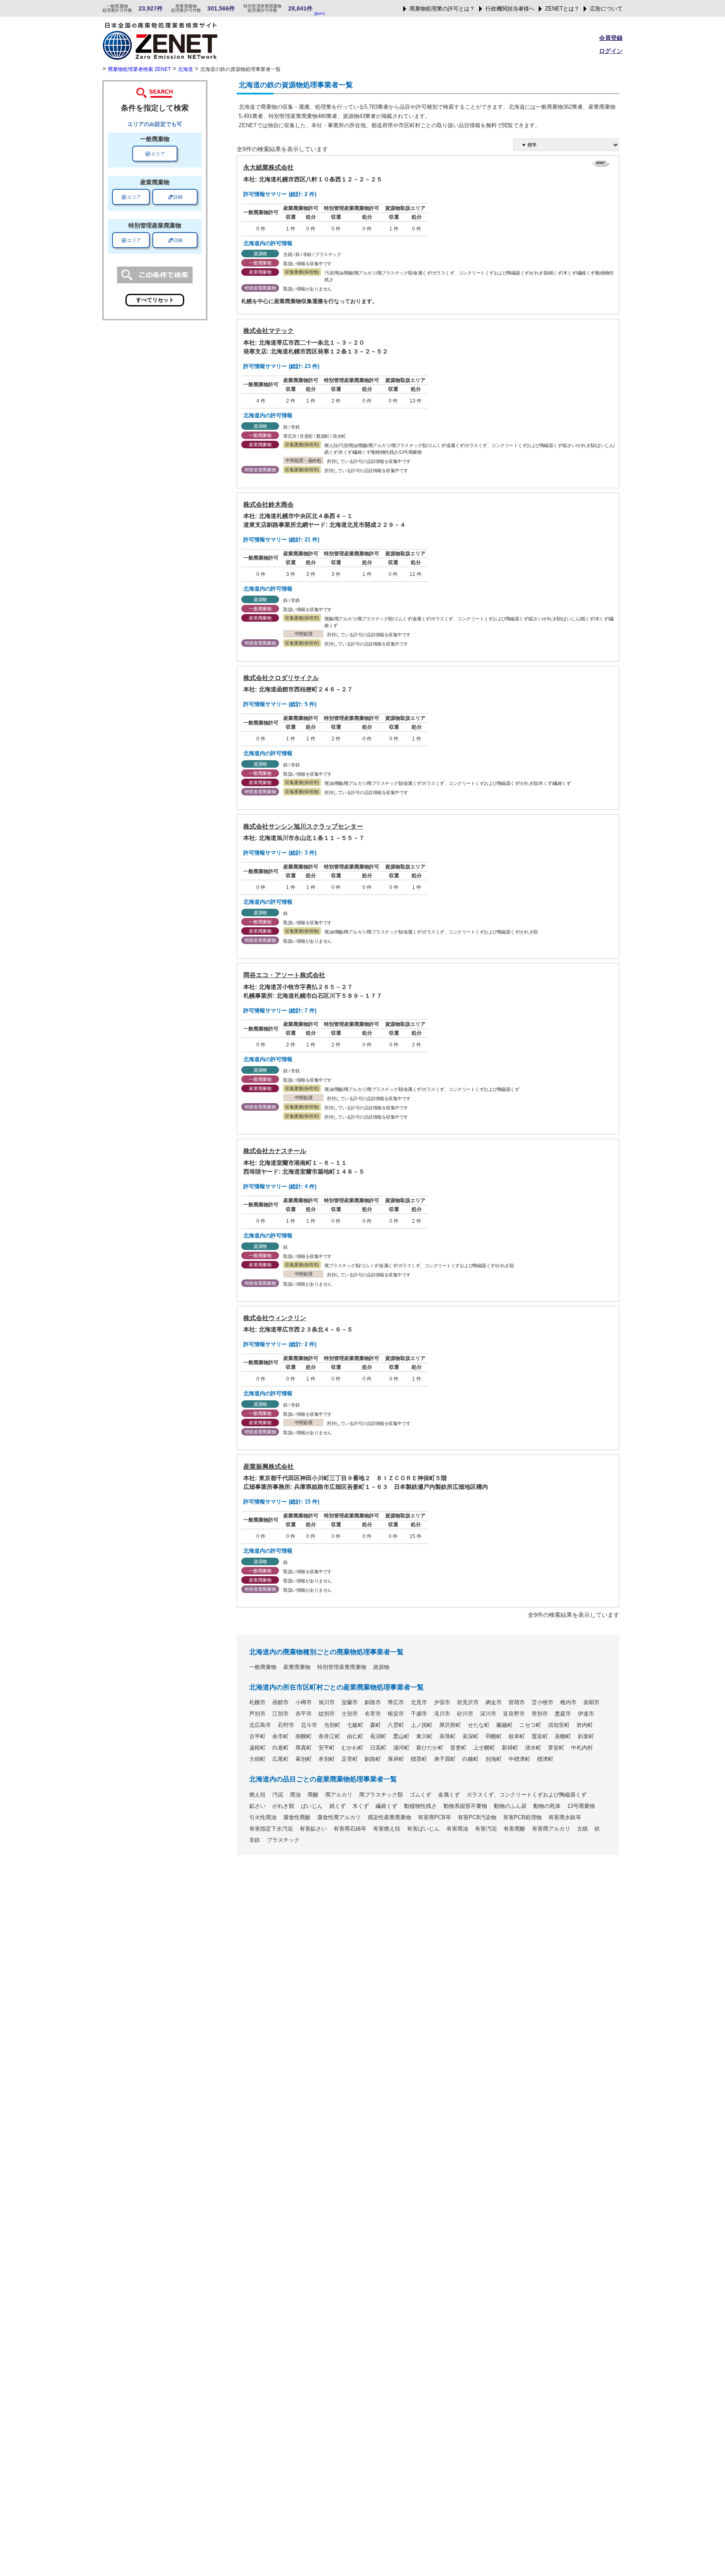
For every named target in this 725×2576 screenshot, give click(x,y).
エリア (155, 154)
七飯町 (355, 1725)
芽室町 (556, 1748)
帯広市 (396, 1703)
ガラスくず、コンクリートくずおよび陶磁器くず (527, 1795)
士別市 (350, 1714)
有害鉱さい (313, 1829)
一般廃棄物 (263, 1667)
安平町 (327, 1748)
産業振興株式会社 (269, 1466)
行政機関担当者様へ (510, 9)
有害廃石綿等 (350, 1829)
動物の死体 (547, 1806)
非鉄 (255, 1840)
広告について (606, 9)
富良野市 (514, 1714)
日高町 (378, 1748)
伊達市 (586, 1714)
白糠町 (471, 1759)
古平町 (257, 1737)
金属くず (449, 1795)
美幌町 (563, 1737)
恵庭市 (563, 1714)
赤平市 (304, 1714)
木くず (361, 1806)
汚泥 (278, 1795)
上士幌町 (484, 1748)
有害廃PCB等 (434, 1818)
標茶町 (419, 1759)
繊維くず (386, 1806)
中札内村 (582, 1748)
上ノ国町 (422, 1725)
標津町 (545, 1759)
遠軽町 (257, 1748)
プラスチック (283, 1840)
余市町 (280, 1737)
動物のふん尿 (510, 1806)
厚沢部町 (450, 1725)
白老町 (280, 1748)
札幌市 (257, 1703)
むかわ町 (352, 1748)
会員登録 (611, 38)
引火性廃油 (263, 1818)
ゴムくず (420, 1795)
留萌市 (517, 1703)
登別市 (540, 1714)
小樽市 (304, 1703)
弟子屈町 (445, 1759)
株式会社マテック (269, 331)
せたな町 (479, 1725)
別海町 (494, 1759)
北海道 (185, 69)
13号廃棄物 (581, 1806)
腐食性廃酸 (297, 1818)
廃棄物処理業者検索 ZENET (139, 69)
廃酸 (313, 1795)
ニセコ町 (530, 1725)
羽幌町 (494, 1737)
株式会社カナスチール (275, 1151)
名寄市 (373, 1714)
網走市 (494, 1703)
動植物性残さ (420, 1806)
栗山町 (401, 1737)
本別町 (327, 1759)
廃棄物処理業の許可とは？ (442, 9)
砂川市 (465, 1714)
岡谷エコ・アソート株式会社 (284, 975)
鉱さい (257, 1806)
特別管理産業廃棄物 (342, 1667)
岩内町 (585, 1725)
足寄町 (350, 1759)
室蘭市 (350, 1703)
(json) (319, 13)
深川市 (488, 1714)
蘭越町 (505, 1725)
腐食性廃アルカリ (339, 1818)
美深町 (471, 1737)
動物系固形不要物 (465, 1806)
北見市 (419, 1703)
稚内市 (568, 1703)
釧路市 (373, 1703)
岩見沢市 (468, 1703)
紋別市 (327, 1714)
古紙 (582, 1829)
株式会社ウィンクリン (275, 1318)
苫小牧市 (542, 1703)
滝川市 (442, 1714)
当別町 (332, 1725)
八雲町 (396, 1725)
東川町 (424, 1737)
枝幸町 (517, 1737)
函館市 (280, 1703)
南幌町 (304, 1737)
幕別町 (304, 1759)
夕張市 (442, 1703)
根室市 (396, 1714)
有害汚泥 (486, 1829)
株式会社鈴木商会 (269, 504)
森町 (376, 1725)
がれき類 (283, 1806)
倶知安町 (559, 1725)
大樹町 (257, 1759)
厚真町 (304, 1748)
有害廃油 (457, 1829)
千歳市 (419, 1714)
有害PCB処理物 (522, 1818)
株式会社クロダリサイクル (281, 678)
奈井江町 (329, 1737)
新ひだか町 (430, 1748)
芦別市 (257, 1714)
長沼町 (378, 1737)
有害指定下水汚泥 (271, 1829)
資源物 (381, 1667)
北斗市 (309, 1725)
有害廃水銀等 (565, 1818)
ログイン (611, 51)
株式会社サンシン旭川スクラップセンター (303, 826)
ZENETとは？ (562, 9)
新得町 (510, 1748)
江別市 (280, 1714)
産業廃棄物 (297, 1667)
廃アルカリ (339, 1795)
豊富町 (540, 1737)
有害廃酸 (514, 1829)
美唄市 (591, 1703)
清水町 (533, 1748)
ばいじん (312, 1806)
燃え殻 (257, 1795)
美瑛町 (447, 1737)
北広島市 (260, 1725)
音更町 (458, 1748)
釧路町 (373, 1759)
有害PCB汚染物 (477, 1818)
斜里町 (586, 1737)
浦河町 (401, 1748)
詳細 (175, 197)
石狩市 (286, 1725)
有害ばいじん (423, 1829)
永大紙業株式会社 (269, 167)
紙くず (338, 1806)
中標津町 (519, 1759)
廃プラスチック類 (381, 1795)
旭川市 (327, 1703)
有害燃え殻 (387, 1829)
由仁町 (355, 1737)
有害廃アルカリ (551, 1829)
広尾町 (280, 1759)
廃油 (295, 1795)
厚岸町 (396, 1759)
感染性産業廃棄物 (389, 1818)
